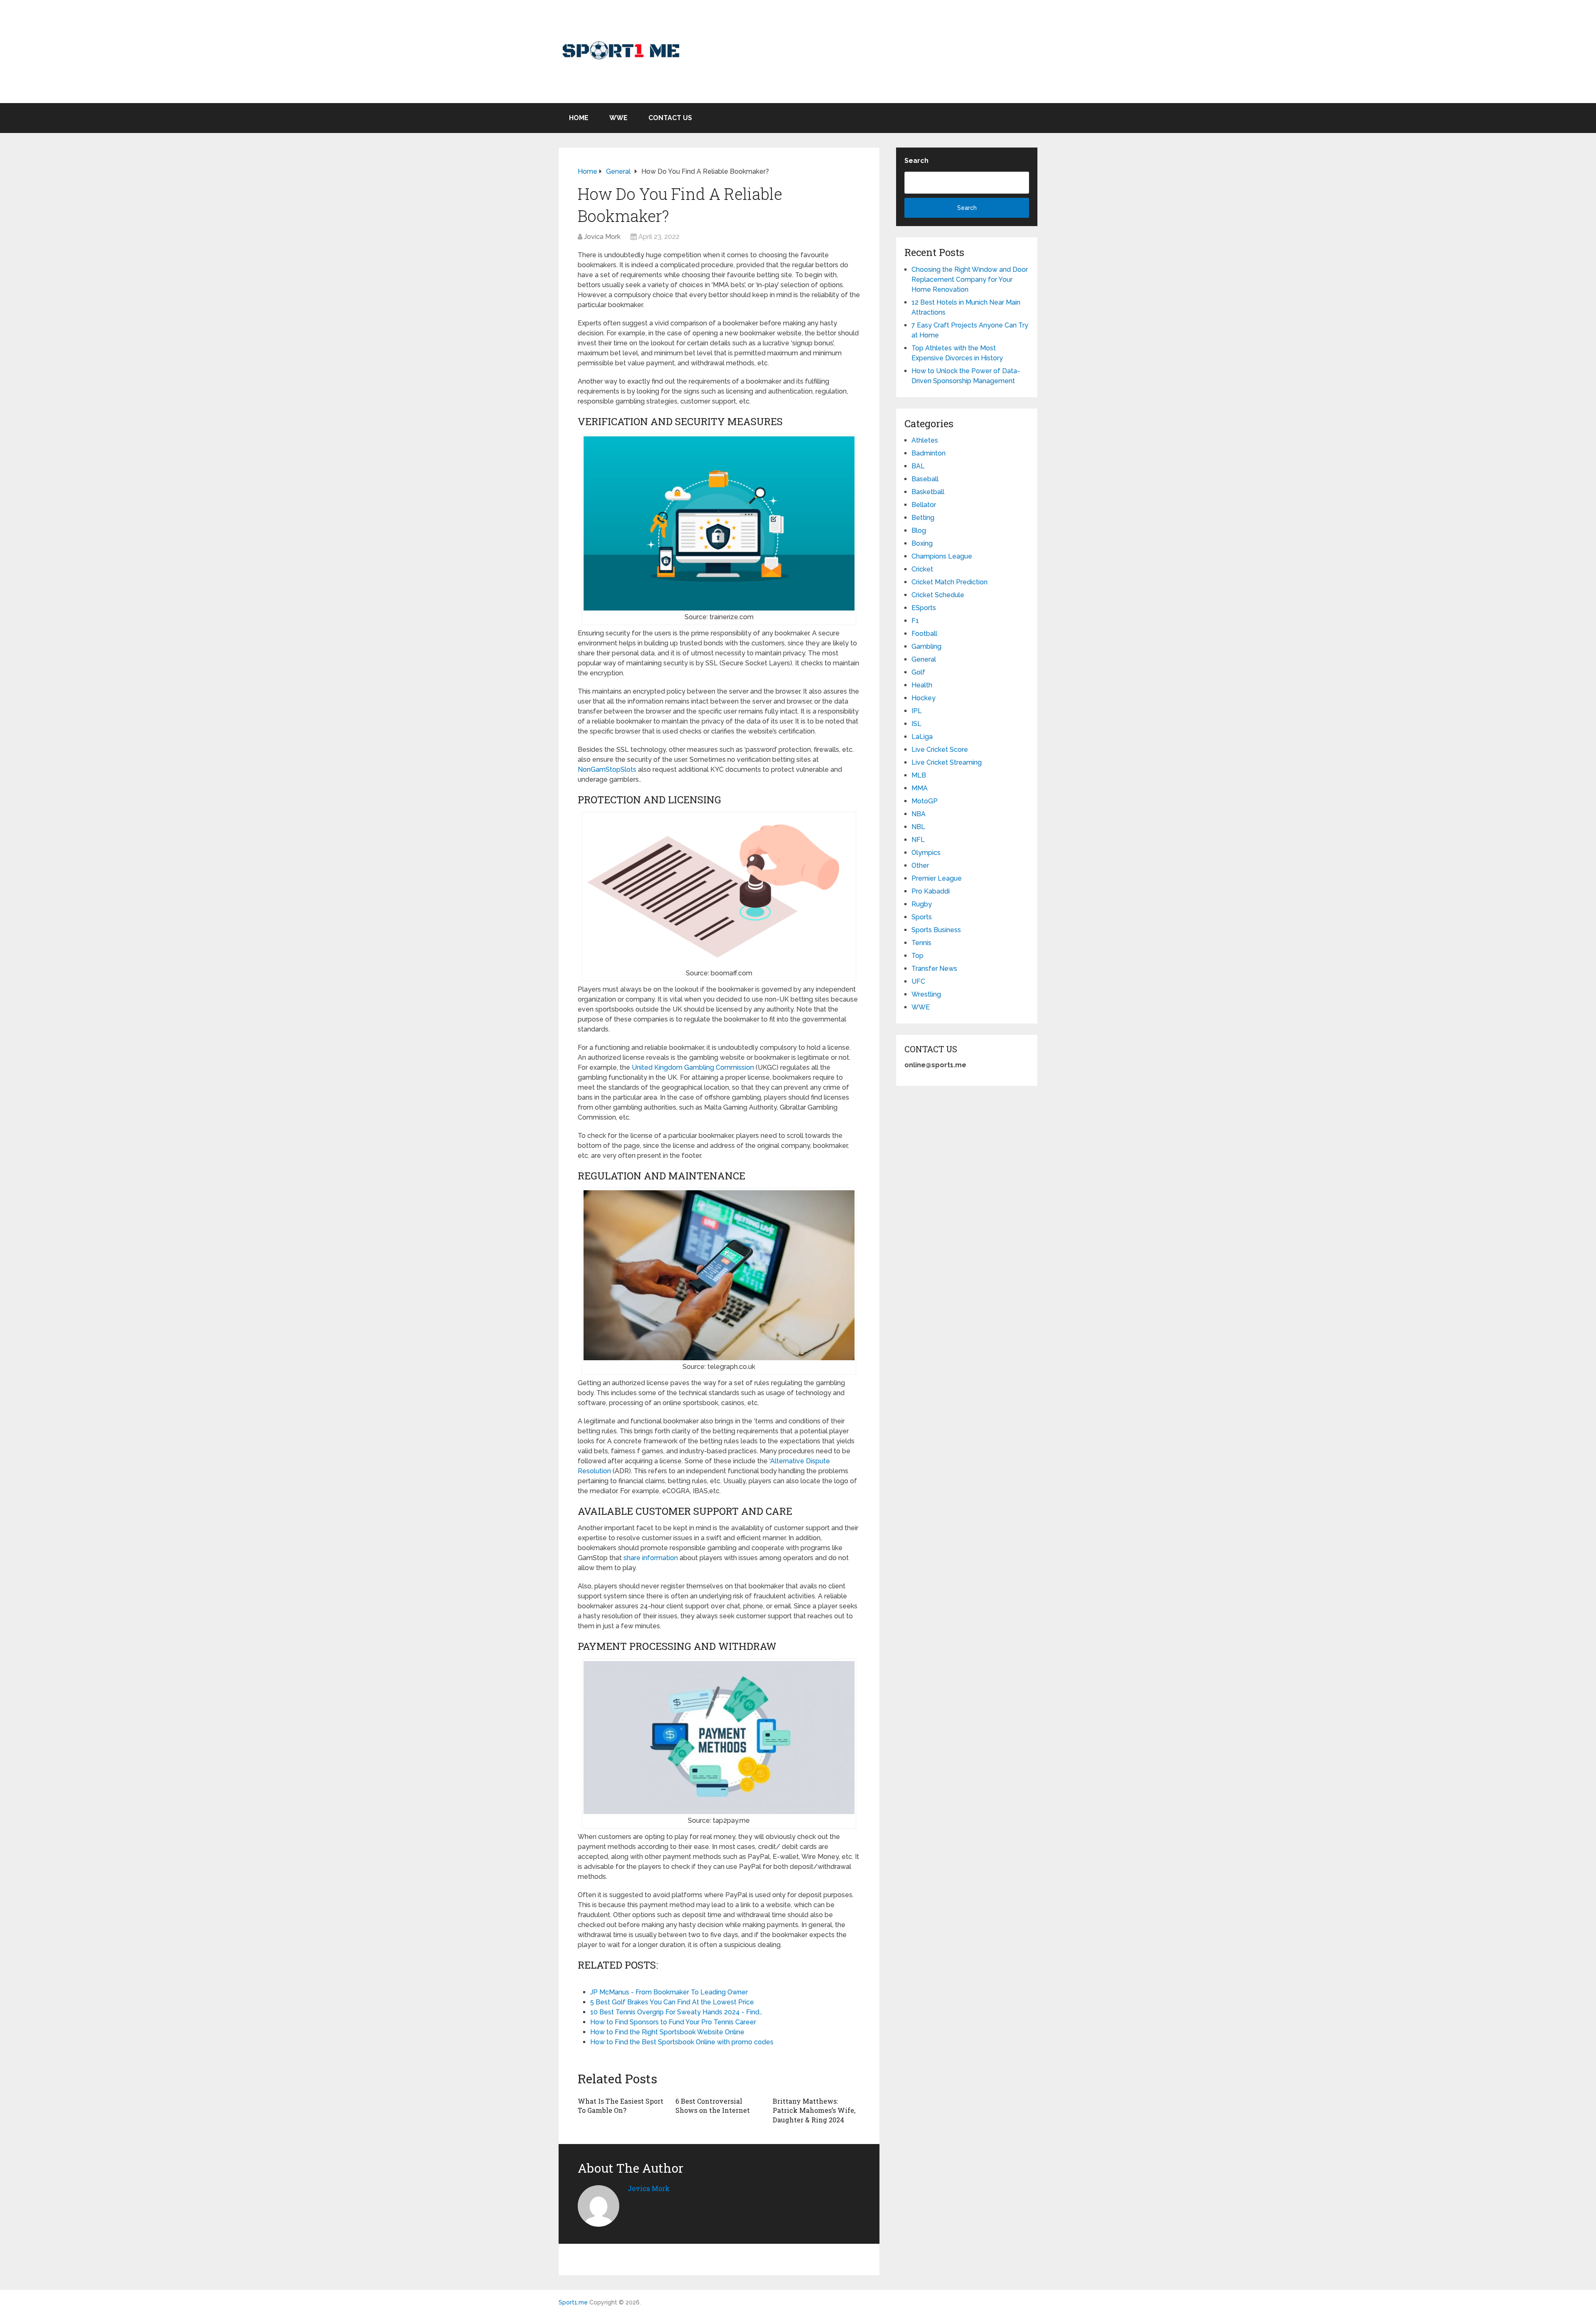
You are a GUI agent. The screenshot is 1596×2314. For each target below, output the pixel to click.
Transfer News (934, 969)
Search (916, 161)
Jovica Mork (602, 237)
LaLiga (922, 737)
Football (924, 634)
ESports (924, 608)
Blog (919, 530)
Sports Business (936, 930)
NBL (918, 827)
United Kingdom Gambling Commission (693, 1067)
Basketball (928, 492)
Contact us (670, 118)
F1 (915, 621)
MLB (919, 775)
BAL (918, 466)
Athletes (925, 440)
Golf (918, 672)
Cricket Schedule (938, 595)
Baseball (925, 479)
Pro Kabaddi (931, 891)
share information (651, 1558)
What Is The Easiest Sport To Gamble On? (621, 2106)
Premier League (937, 878)
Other (920, 865)
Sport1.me (573, 2302)
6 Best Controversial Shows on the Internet (713, 2106)
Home (579, 118)
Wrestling (926, 994)
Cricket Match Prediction (949, 582)
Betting (923, 518)
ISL (916, 724)
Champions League (942, 556)
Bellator (924, 505)
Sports (922, 917)
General (924, 659)
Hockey (924, 698)
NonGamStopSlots (607, 769)
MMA (920, 788)
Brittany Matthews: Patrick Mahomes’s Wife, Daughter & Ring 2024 (814, 2110)
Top (917, 956)
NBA (919, 814)
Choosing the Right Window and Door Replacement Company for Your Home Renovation (970, 279)
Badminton (929, 453)
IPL (917, 711)
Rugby (922, 904)
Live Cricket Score (940, 750)
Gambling (926, 646)
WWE (618, 118)
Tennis (921, 943)
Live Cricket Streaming (947, 762)
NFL (918, 840)
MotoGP (925, 801)
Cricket (922, 569)
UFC (918, 981)
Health (922, 685)
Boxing (922, 543)
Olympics (926, 853)
